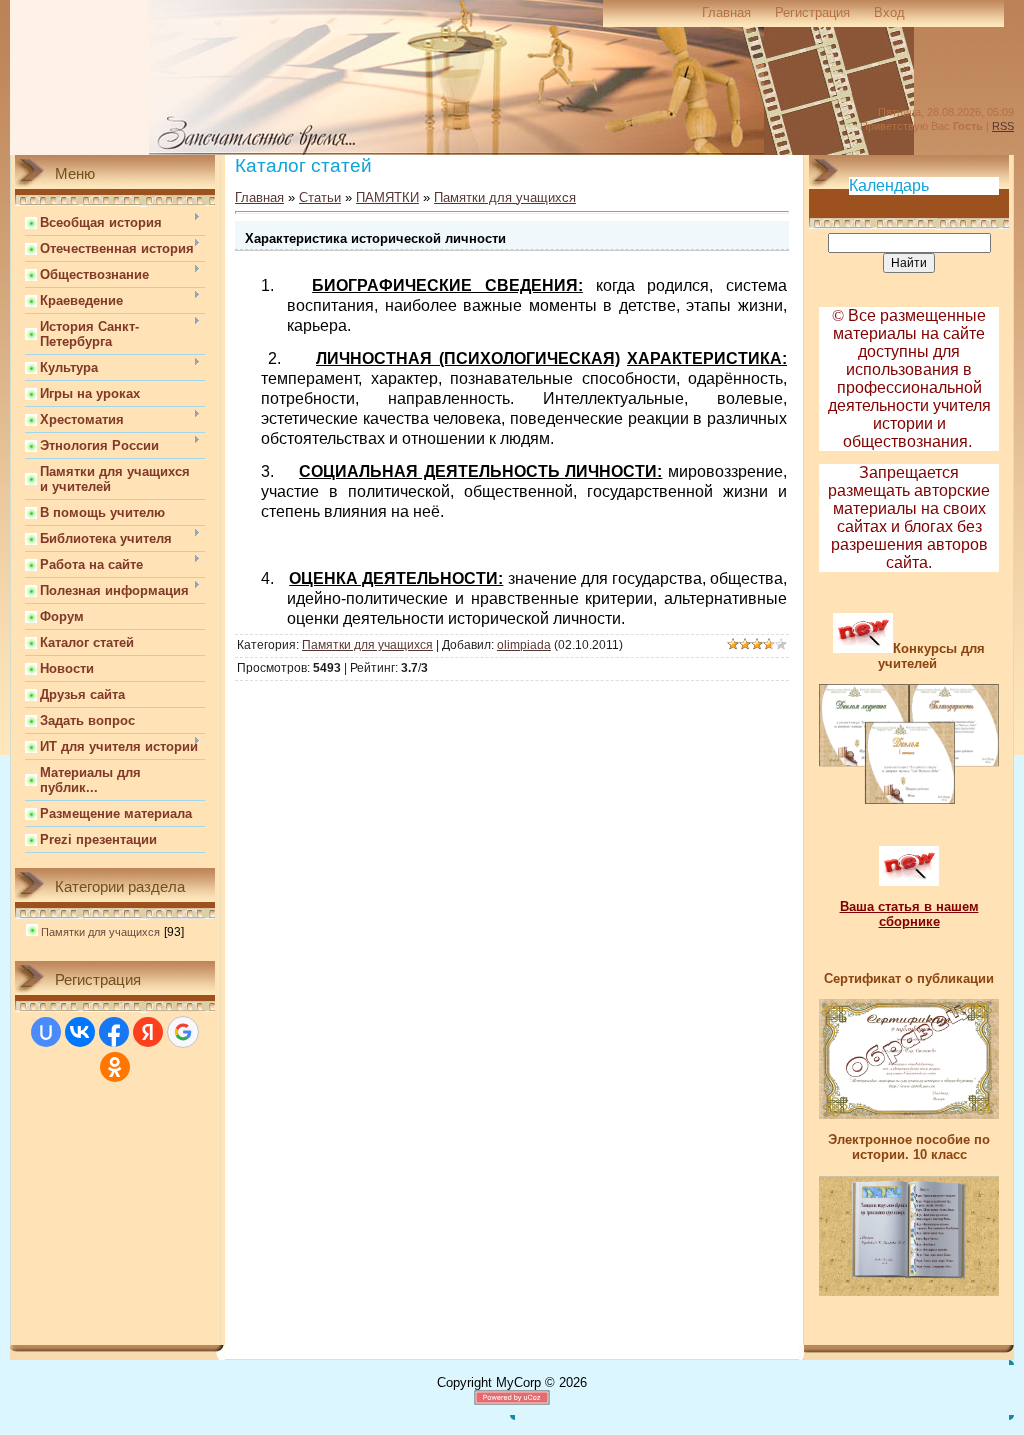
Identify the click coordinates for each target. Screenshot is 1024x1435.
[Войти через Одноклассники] (115, 1067)
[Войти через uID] (46, 1032)
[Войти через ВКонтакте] (80, 1032)
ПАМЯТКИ (387, 197)
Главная (726, 12)
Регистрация (812, 12)
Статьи (320, 197)
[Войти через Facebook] (114, 1032)
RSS (1003, 126)
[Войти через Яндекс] (148, 1032)
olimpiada (524, 645)
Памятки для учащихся (100, 932)
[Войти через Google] (183, 1032)
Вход (889, 12)
